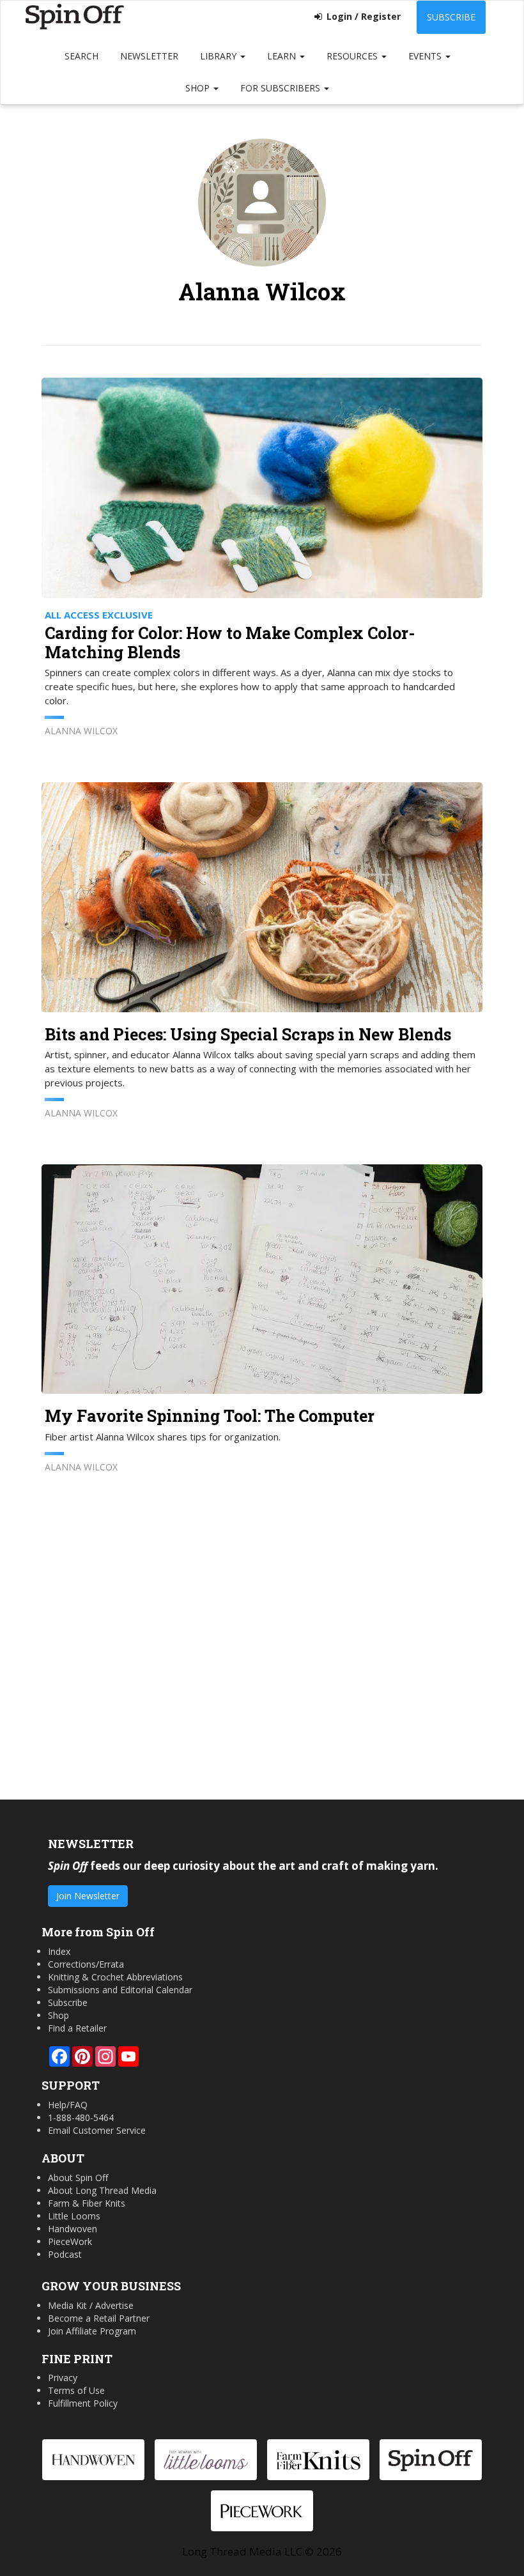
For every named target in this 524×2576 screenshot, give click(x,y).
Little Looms (74, 2216)
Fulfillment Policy (83, 2403)
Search (81, 56)
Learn (283, 56)
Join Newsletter (88, 1896)
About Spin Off (78, 2178)
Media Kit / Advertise (91, 2305)
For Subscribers (281, 88)
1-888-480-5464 (81, 2117)
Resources (353, 56)
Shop (199, 88)
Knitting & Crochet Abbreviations (115, 1977)
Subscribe (451, 17)
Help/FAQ (68, 2105)
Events (426, 56)
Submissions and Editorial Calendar (120, 1990)
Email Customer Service (97, 2130)
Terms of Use (76, 2390)
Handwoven (73, 2229)
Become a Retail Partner (99, 2318)
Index (59, 1951)
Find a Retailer (77, 2028)
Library (220, 56)
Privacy (63, 2378)
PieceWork (70, 2241)
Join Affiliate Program (92, 2331)
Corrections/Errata (86, 1964)
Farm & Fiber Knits (87, 2203)
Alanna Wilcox (81, 731)
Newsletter (149, 56)
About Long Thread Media (102, 2190)
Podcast (65, 2254)
